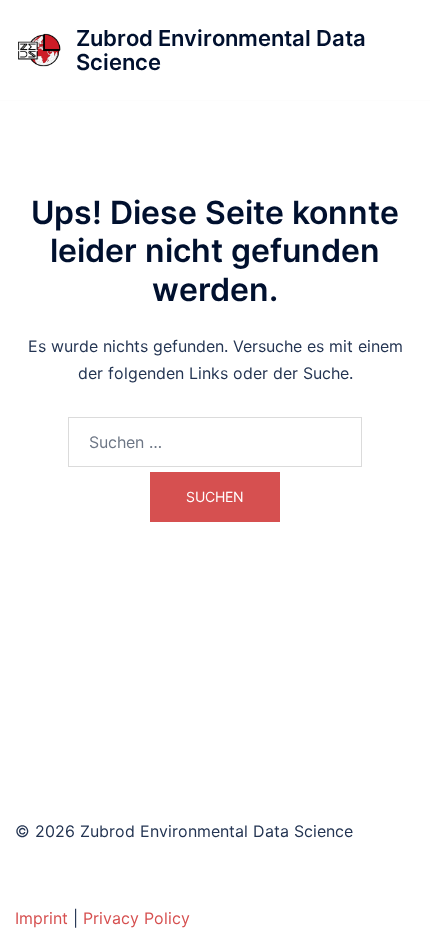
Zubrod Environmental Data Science (221, 50)
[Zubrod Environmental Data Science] (38, 50)
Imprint (41, 918)
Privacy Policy (136, 918)
